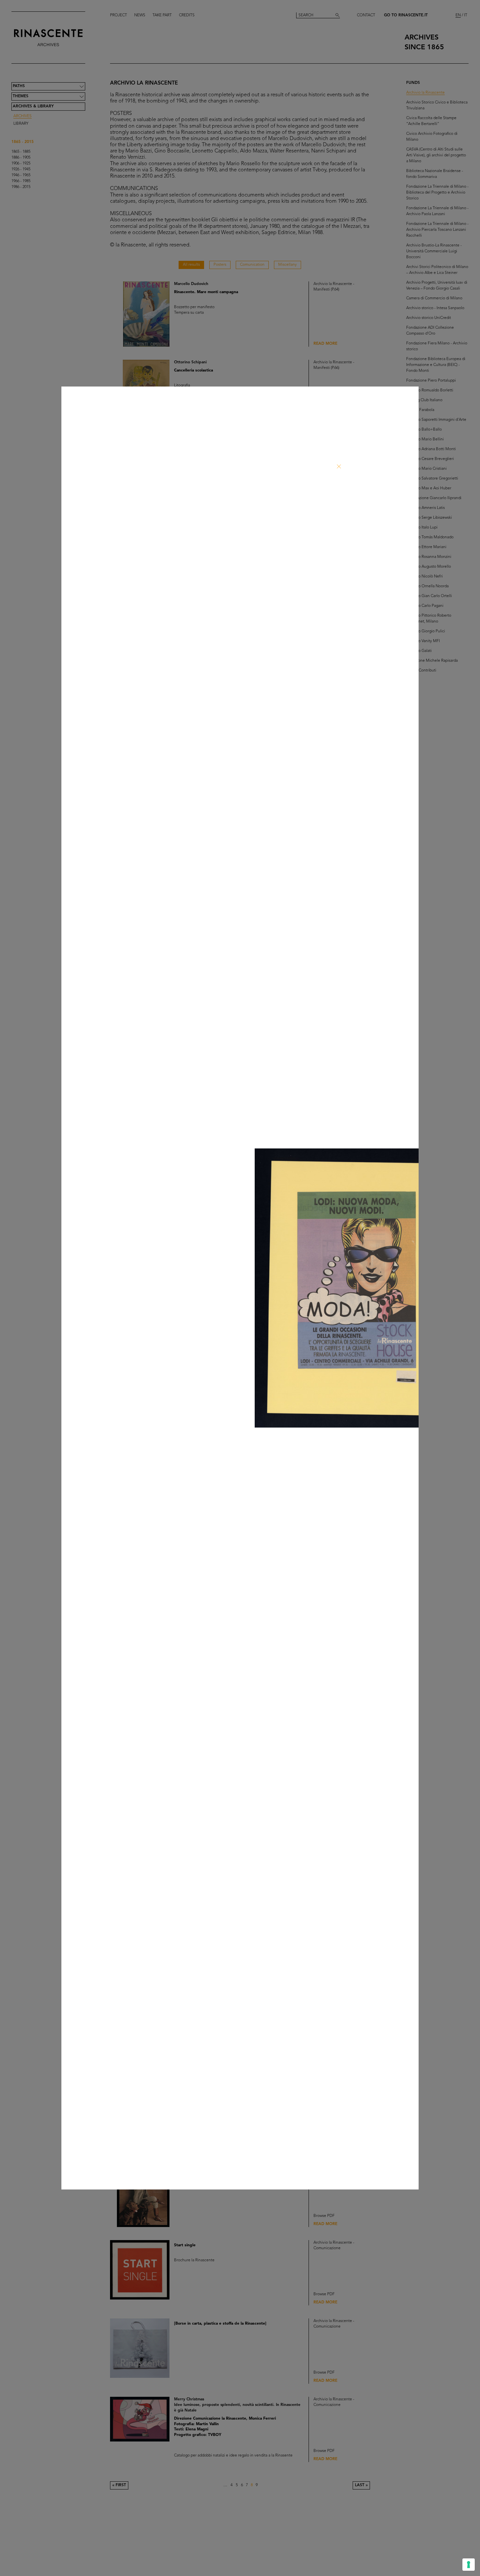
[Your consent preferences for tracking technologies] (469, 2565)
